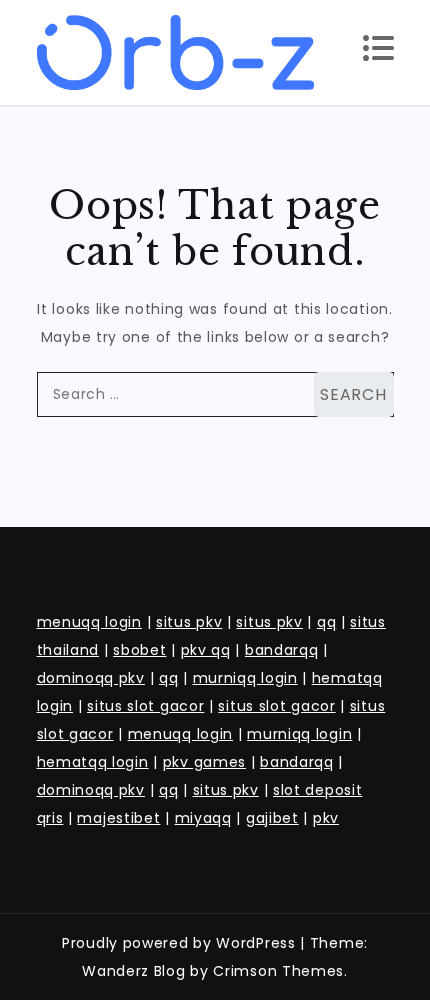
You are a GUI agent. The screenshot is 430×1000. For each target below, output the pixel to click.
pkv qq (206, 650)
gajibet (272, 818)
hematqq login (93, 762)
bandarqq (282, 650)
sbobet (139, 650)
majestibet (118, 818)
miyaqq (203, 818)
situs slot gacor (145, 706)
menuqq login (89, 622)
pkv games (204, 762)
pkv (326, 818)
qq (326, 622)
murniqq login (245, 678)
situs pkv (189, 622)
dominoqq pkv (91, 678)
